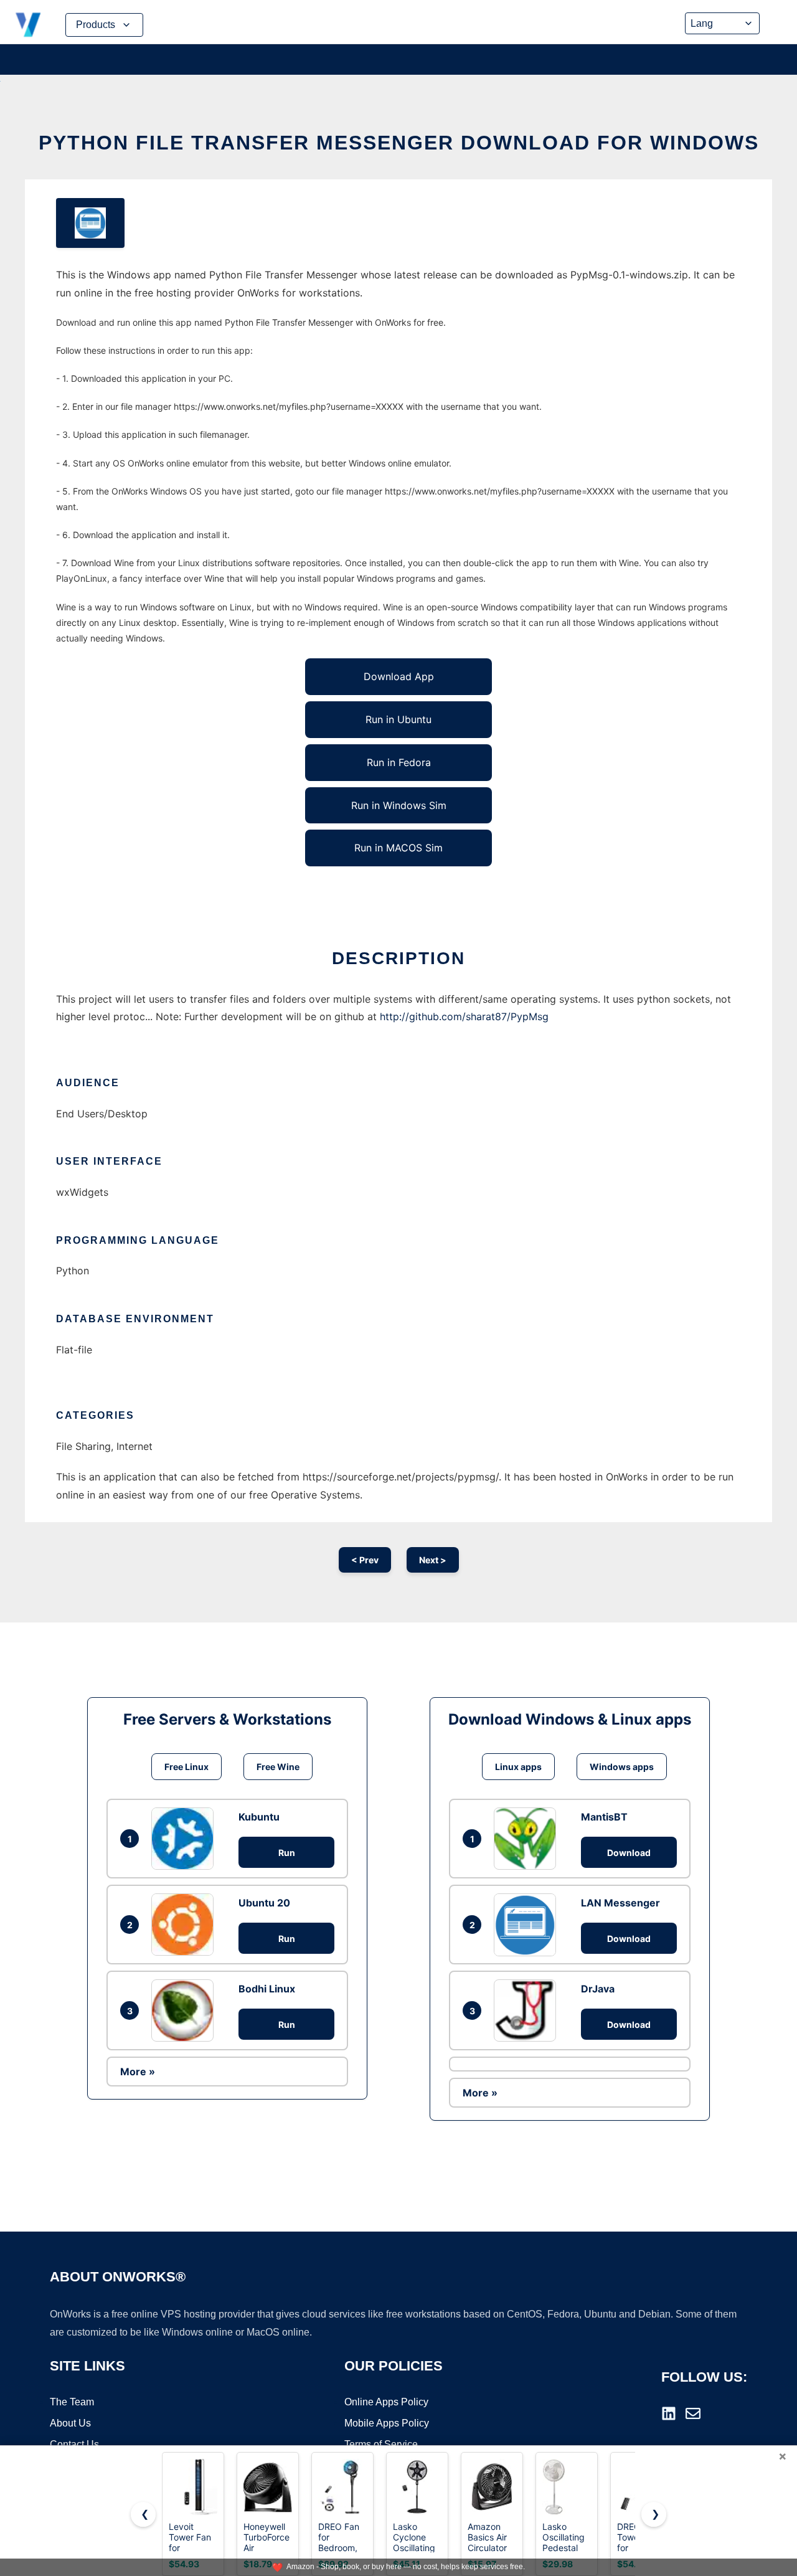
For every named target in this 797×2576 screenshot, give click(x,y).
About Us (70, 2423)
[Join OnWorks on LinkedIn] (669, 2413)
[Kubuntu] (186, 1839)
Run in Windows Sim (399, 805)
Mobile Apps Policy (387, 2423)
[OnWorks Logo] (28, 25)
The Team (72, 2402)
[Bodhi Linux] (186, 2010)
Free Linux (186, 1767)
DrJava (598, 1989)
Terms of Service (381, 2444)
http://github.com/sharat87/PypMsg (464, 1016)
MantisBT (604, 1817)
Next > (433, 1560)
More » (138, 2072)
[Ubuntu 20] (186, 1925)
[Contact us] (693, 2413)
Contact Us (74, 2444)
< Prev (365, 1560)
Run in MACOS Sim (398, 848)
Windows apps (622, 1767)
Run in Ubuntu (398, 719)
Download (629, 1853)
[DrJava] (528, 2010)
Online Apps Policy (386, 2402)
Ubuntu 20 (264, 1903)
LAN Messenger (620, 1903)
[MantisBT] (528, 1839)
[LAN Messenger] (528, 1925)
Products (96, 25)
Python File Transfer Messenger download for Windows (399, 143)
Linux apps (518, 1767)
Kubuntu (259, 1817)
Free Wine (278, 1767)
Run (287, 1853)
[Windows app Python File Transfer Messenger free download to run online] (90, 223)
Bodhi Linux (267, 1989)
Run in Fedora (399, 762)
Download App (399, 676)
